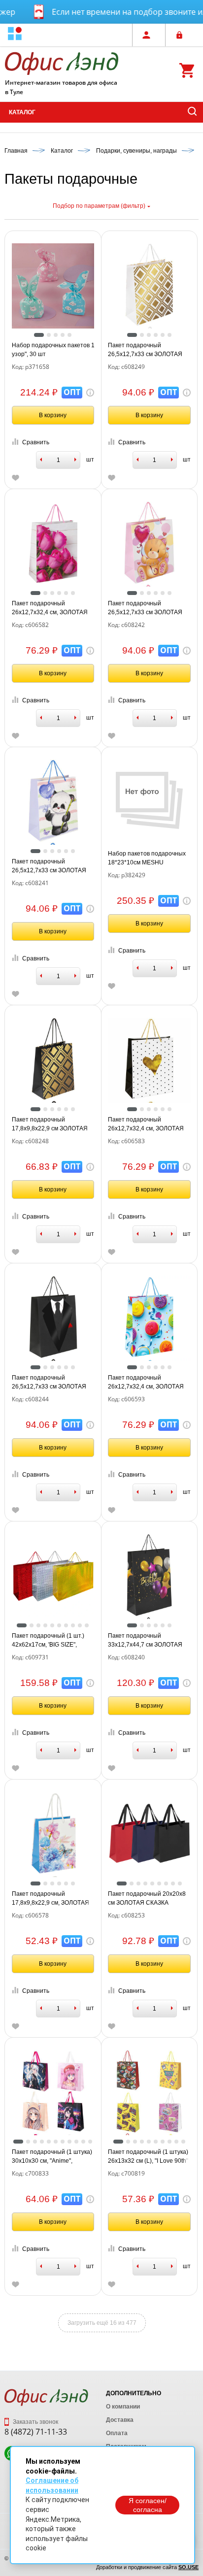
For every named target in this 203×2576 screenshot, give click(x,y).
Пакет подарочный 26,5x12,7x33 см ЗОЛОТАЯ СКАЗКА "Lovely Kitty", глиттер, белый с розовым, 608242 (145, 608)
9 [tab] (80, 1625)
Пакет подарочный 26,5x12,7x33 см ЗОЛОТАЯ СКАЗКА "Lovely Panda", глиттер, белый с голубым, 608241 (49, 866)
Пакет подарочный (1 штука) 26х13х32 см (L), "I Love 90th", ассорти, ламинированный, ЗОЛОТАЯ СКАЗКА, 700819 (149, 2157)
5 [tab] (69, 335)
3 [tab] (56, 335)
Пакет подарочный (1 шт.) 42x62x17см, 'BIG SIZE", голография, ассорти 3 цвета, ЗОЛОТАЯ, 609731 (48, 1641)
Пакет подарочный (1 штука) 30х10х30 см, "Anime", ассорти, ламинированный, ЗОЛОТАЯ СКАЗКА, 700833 (52, 2157)
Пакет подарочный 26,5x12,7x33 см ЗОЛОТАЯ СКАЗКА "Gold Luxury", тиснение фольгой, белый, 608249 (145, 350)
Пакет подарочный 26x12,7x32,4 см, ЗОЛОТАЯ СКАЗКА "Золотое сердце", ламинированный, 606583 (146, 1124)
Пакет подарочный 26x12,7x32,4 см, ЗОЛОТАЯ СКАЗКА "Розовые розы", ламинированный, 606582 (50, 608)
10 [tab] (87, 1625)
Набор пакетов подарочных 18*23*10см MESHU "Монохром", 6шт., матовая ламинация (147, 859)
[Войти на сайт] (182, 35)
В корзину (53, 415)
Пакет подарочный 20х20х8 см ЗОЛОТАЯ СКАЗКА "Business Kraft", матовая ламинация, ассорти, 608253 (148, 1899)
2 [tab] (49, 335)
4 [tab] (63, 335)
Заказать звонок (35, 2422)
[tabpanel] (53, 285)
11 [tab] (90, 2142)
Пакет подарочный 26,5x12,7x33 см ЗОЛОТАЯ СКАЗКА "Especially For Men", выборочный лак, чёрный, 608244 (52, 1383)
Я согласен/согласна (148, 2505)
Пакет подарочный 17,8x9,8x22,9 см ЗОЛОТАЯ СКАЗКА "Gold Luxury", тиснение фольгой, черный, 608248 (51, 1124)
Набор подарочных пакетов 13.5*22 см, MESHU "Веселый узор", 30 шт (53, 350)
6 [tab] (169, 335)
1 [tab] (39, 335)
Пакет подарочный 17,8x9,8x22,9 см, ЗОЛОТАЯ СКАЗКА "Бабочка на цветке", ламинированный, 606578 (52, 1899)
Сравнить (36, 442)
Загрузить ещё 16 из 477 (102, 2323)
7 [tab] (66, 1625)
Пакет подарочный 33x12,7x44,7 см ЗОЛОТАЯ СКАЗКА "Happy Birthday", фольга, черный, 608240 (145, 1641)
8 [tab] (73, 1625)
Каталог (22, 112)
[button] (15, 35)
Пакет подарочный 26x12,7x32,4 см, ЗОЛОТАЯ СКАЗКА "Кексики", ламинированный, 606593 (146, 1383)
